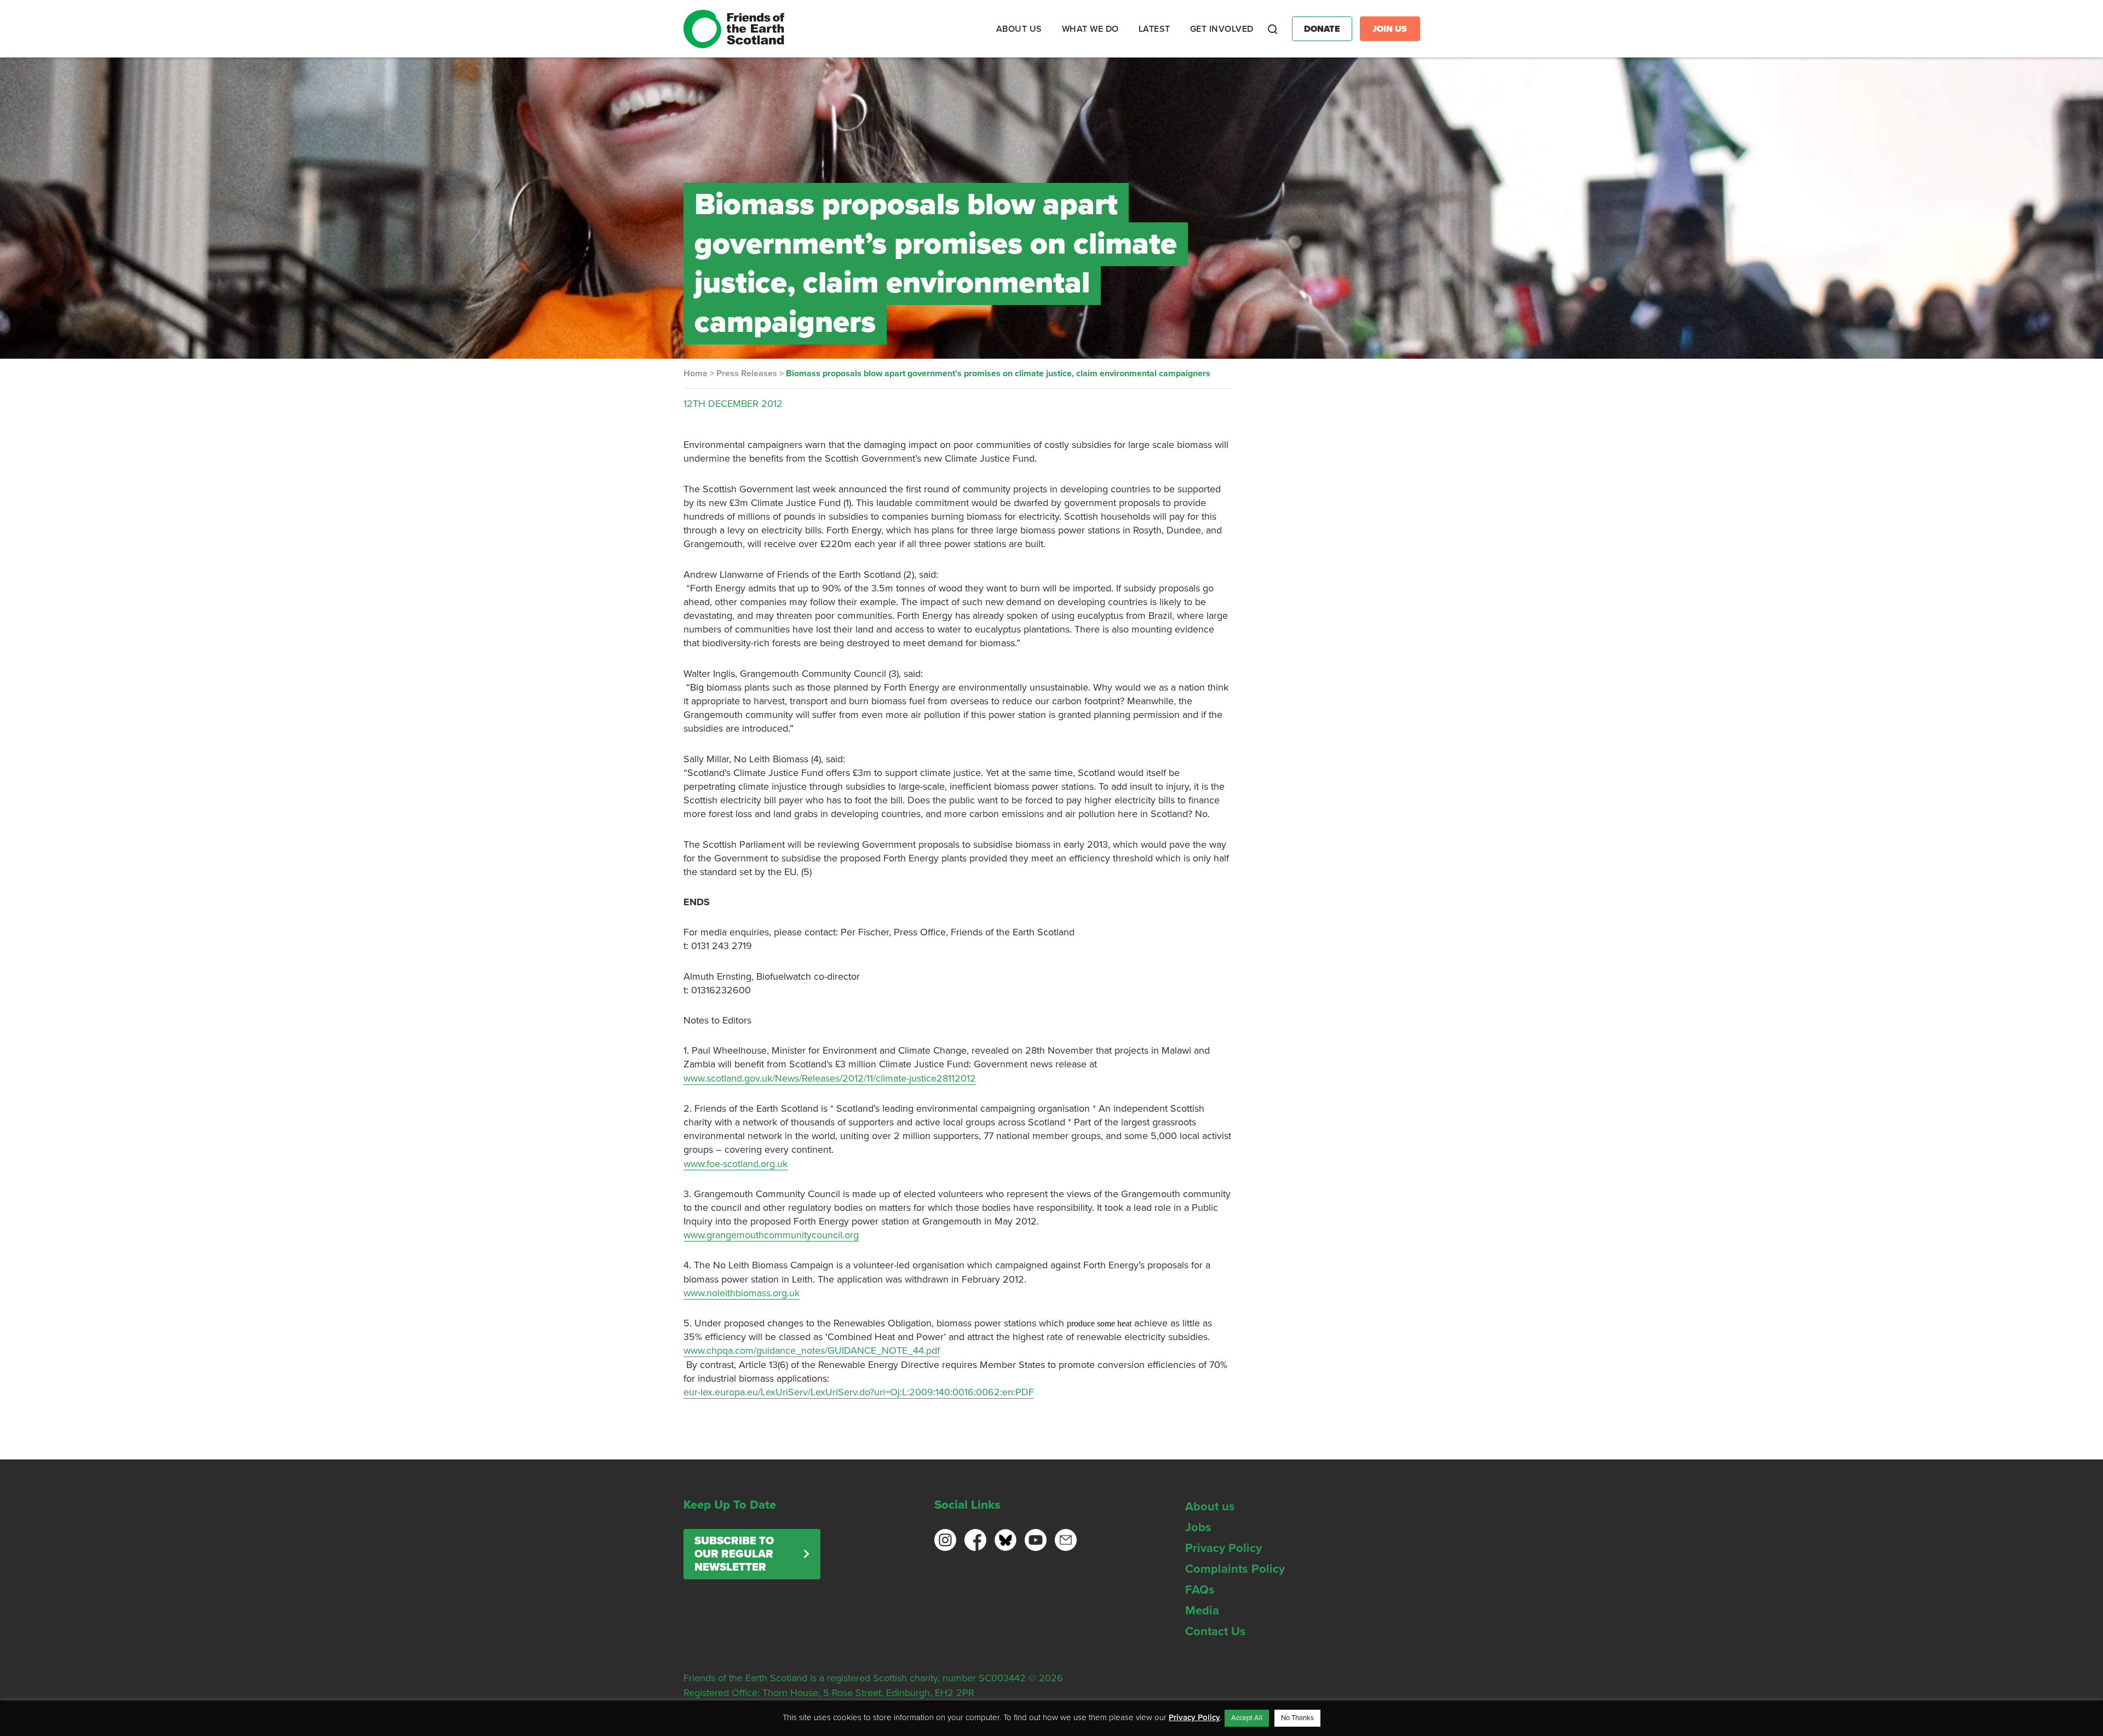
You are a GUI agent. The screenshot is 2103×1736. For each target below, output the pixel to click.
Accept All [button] (1247, 1718)
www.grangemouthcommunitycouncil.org (771, 1235)
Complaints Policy (1235, 1569)
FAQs (1200, 1590)
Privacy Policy (1223, 1548)
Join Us (1390, 29)
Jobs (1198, 1527)
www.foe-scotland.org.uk (736, 1164)
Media (1202, 1611)
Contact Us (1216, 1631)
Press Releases (747, 373)
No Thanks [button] (1297, 1718)
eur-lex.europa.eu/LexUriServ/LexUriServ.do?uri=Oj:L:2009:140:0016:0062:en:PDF (859, 1392)
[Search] (1273, 29)
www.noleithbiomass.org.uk (742, 1293)
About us (1210, 1507)
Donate (1322, 29)
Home (696, 373)
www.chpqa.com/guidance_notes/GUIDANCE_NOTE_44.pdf (812, 1350)
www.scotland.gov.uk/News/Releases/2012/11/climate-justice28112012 (830, 1078)
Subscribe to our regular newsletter (734, 1554)
